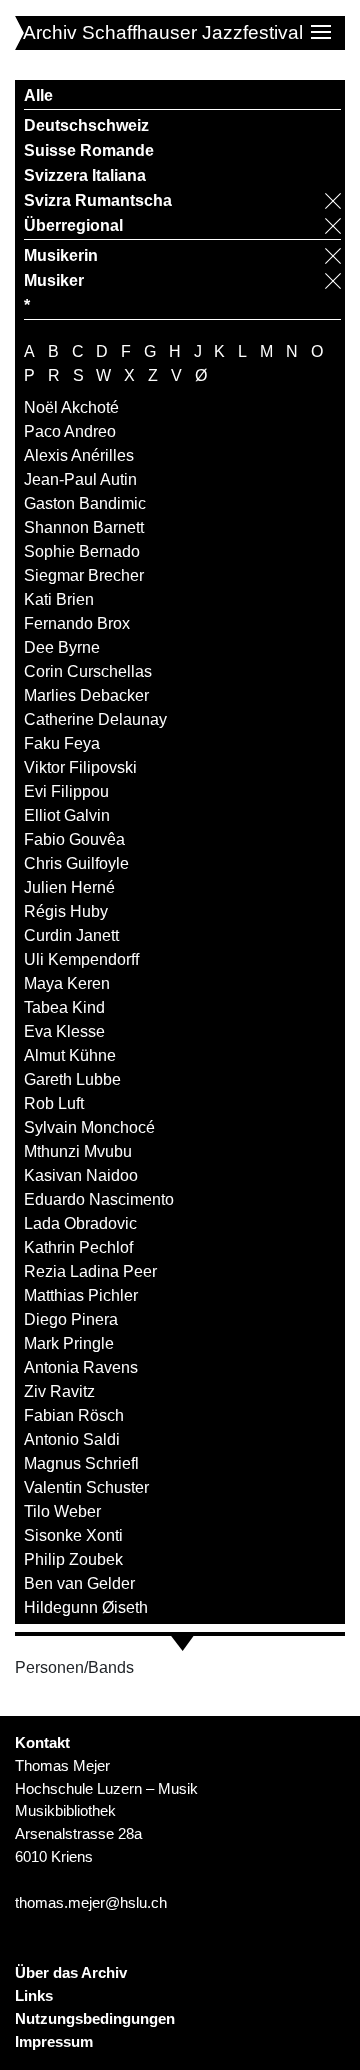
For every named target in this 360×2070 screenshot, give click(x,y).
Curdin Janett (71, 935)
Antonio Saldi (72, 1439)
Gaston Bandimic (85, 503)
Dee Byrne (62, 647)
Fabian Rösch (74, 1415)
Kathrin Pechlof (78, 1247)
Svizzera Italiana (85, 175)
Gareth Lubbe (72, 1079)
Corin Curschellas (88, 671)
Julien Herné (69, 887)
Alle (38, 95)
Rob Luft (54, 1103)
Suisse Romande (89, 150)
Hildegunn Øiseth (86, 1607)
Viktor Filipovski (80, 767)
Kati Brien (59, 599)
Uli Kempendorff (81, 959)
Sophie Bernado (82, 551)
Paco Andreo (70, 431)
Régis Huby (66, 911)
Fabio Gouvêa (74, 839)
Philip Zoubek (73, 1559)
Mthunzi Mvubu (78, 1151)
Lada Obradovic (80, 1223)
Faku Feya (62, 743)
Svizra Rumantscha (98, 200)
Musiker (54, 280)
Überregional (73, 225)
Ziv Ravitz (59, 1391)
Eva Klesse (64, 1031)
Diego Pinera (71, 1319)
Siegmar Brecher (84, 575)
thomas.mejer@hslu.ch (91, 1902)
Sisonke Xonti (73, 1535)
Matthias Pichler (81, 1295)
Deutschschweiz (86, 125)
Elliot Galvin (67, 815)
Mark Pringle (69, 1343)
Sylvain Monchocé (89, 1127)
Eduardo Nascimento (99, 1199)
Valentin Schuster (86, 1487)
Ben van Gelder (79, 1583)
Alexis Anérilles (79, 455)
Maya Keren (67, 983)
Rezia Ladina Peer (90, 1271)
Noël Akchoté (71, 407)
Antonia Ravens (81, 1367)
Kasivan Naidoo (81, 1175)
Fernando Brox (77, 623)
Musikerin (61, 255)
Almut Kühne (70, 1055)
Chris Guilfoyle (76, 863)
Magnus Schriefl (81, 1463)
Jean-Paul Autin (80, 479)
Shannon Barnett (84, 527)
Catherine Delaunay (95, 719)
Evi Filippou (66, 791)
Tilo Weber (62, 1511)
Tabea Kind (64, 1007)
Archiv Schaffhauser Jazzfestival (163, 32)
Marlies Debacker (86, 695)
